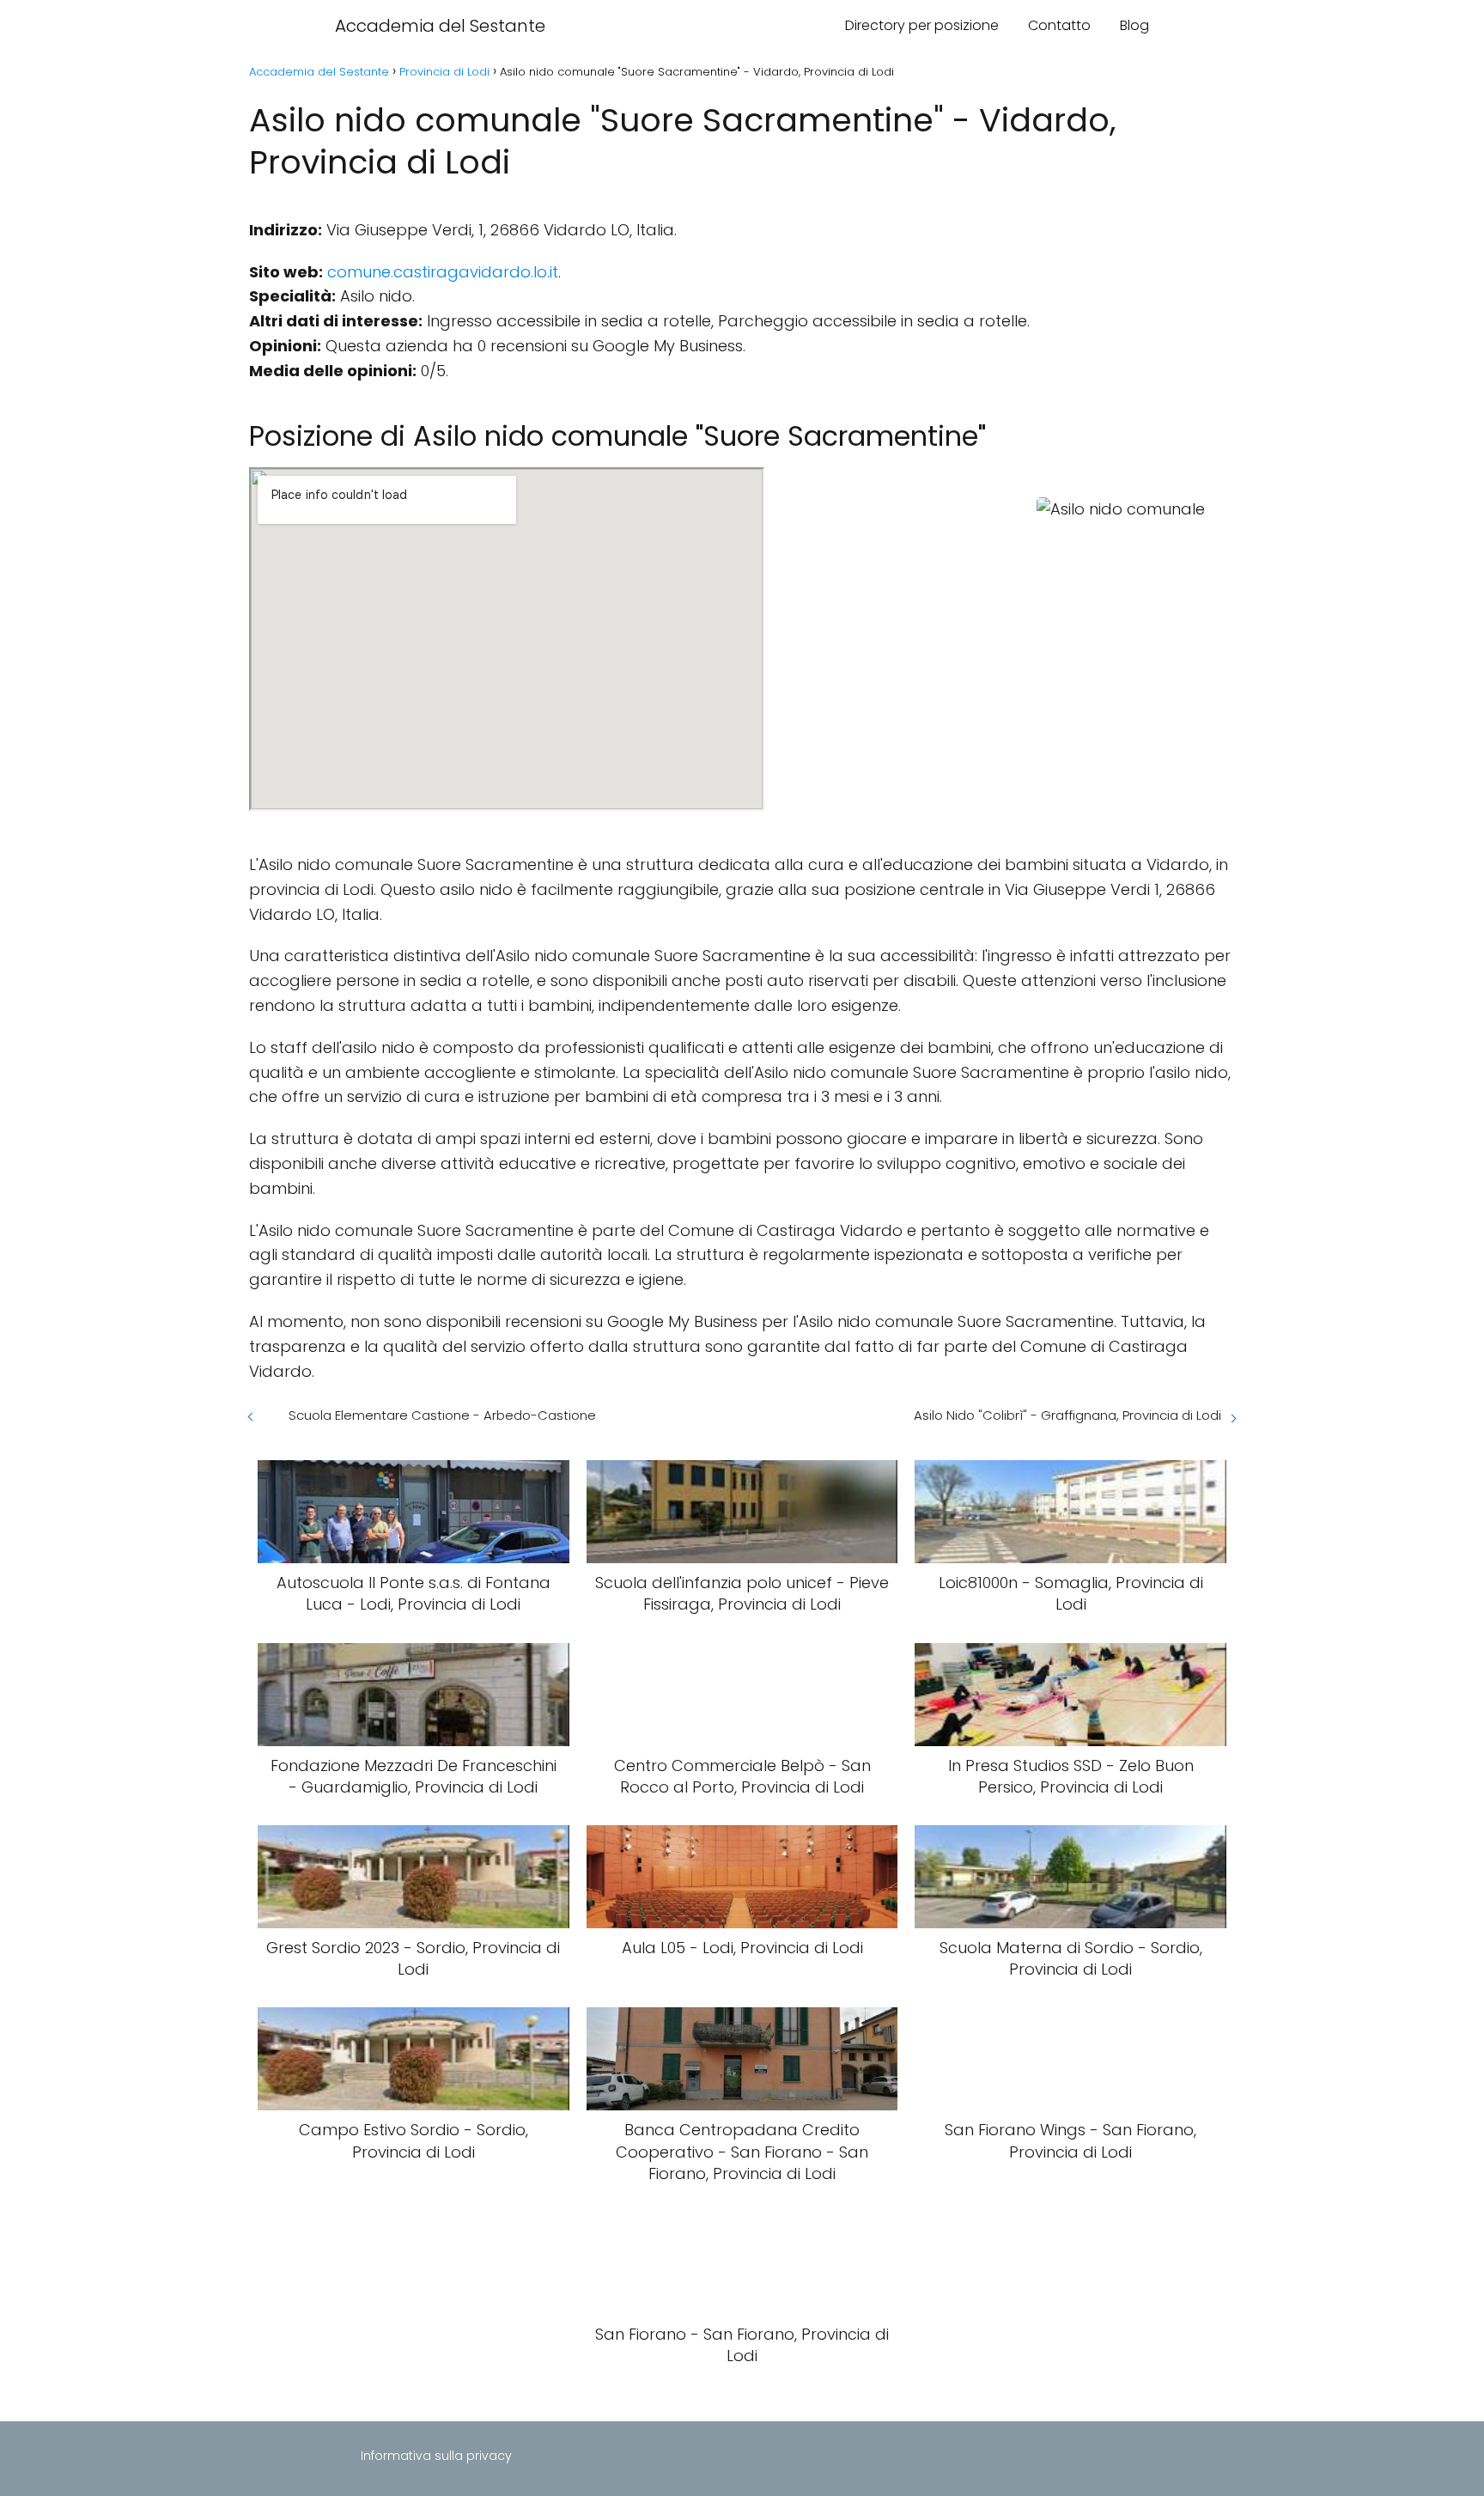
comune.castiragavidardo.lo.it (443, 272)
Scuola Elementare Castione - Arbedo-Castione (442, 1415)
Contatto (1059, 25)
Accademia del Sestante (440, 26)
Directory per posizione (922, 25)
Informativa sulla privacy (436, 2456)
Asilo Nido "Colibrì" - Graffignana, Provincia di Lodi (1067, 1415)
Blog (1134, 25)
